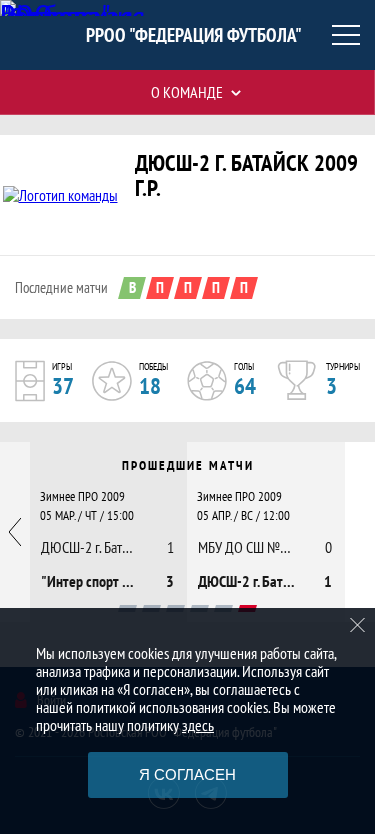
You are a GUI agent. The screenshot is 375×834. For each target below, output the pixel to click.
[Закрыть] (358, 625)
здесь (198, 725)
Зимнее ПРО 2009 (82, 496)
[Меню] (346, 35)
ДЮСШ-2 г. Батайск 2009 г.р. (246, 175)
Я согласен (187, 774)
